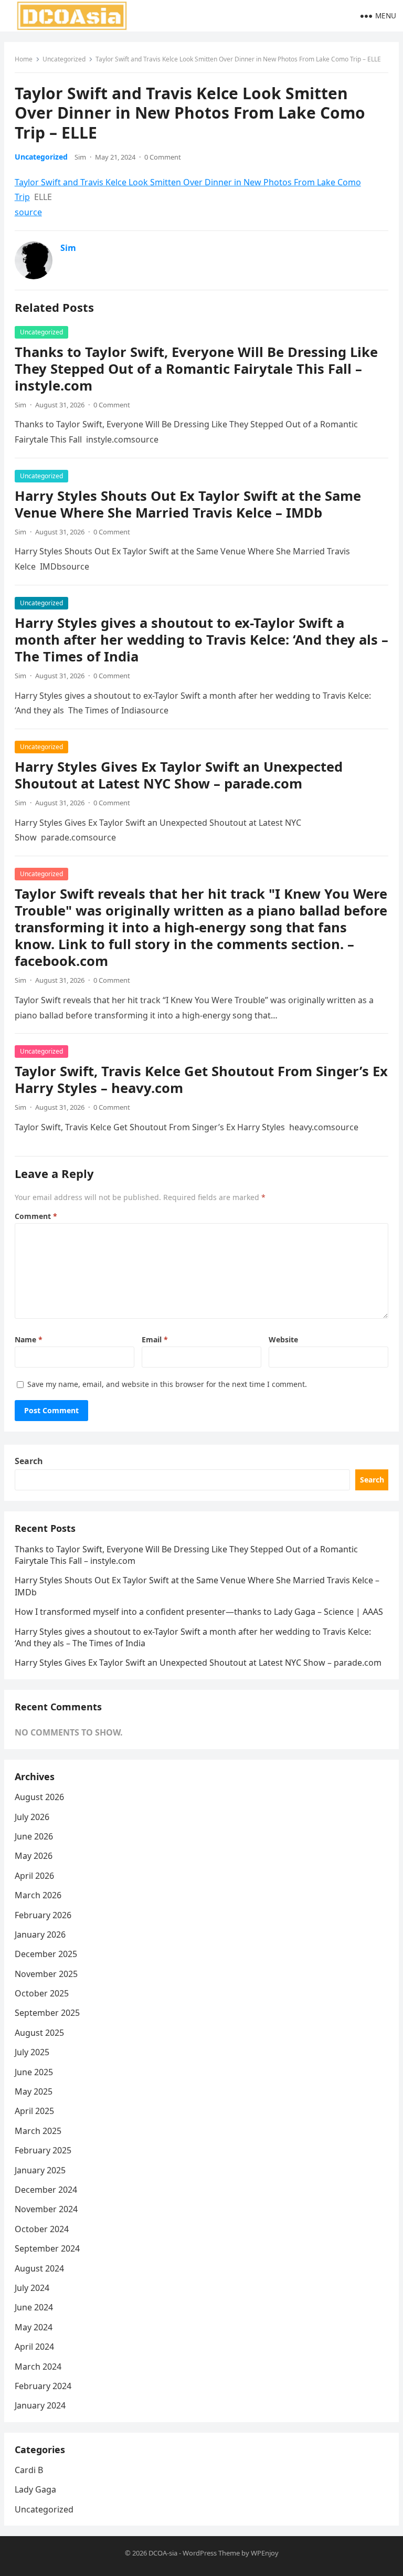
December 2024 (46, 2190)
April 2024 (34, 2347)
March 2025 (38, 2131)
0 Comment (163, 157)
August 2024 (39, 2268)
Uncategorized (64, 59)
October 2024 (42, 2229)
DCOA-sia (163, 2553)
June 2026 (34, 1836)
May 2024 (34, 2327)
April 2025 (34, 2111)
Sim (80, 157)
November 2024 (46, 2209)
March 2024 (38, 2367)
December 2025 (46, 1954)
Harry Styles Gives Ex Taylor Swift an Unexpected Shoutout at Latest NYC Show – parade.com (179, 775)
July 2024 (32, 2288)
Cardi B (29, 2470)
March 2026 (38, 1895)
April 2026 (34, 1876)
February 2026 (43, 1915)
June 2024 (34, 2307)
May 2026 (34, 1856)
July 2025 (32, 2052)
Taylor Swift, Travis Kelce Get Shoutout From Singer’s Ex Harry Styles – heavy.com (201, 1080)
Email (155, 1339)
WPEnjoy (265, 2553)
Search (29, 1461)
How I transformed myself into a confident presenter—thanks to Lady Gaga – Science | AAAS (199, 1612)
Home (24, 59)
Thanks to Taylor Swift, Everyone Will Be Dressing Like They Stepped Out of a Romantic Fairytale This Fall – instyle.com (196, 369)
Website (283, 1339)
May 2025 (34, 2091)
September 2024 (47, 2248)
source (28, 212)
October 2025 (42, 1993)
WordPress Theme (211, 2553)
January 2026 (40, 1934)
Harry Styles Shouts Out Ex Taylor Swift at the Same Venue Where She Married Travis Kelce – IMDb (188, 504)
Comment (36, 1216)
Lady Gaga (35, 2489)
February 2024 (43, 2386)
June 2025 (34, 2072)
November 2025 (46, 1974)
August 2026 (39, 1797)
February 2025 (43, 2150)
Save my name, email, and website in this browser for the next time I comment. (167, 1384)
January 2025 (40, 2170)
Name (29, 1339)
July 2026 (32, 1817)
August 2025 (39, 2033)
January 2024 (40, 2405)
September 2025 (47, 2013)
